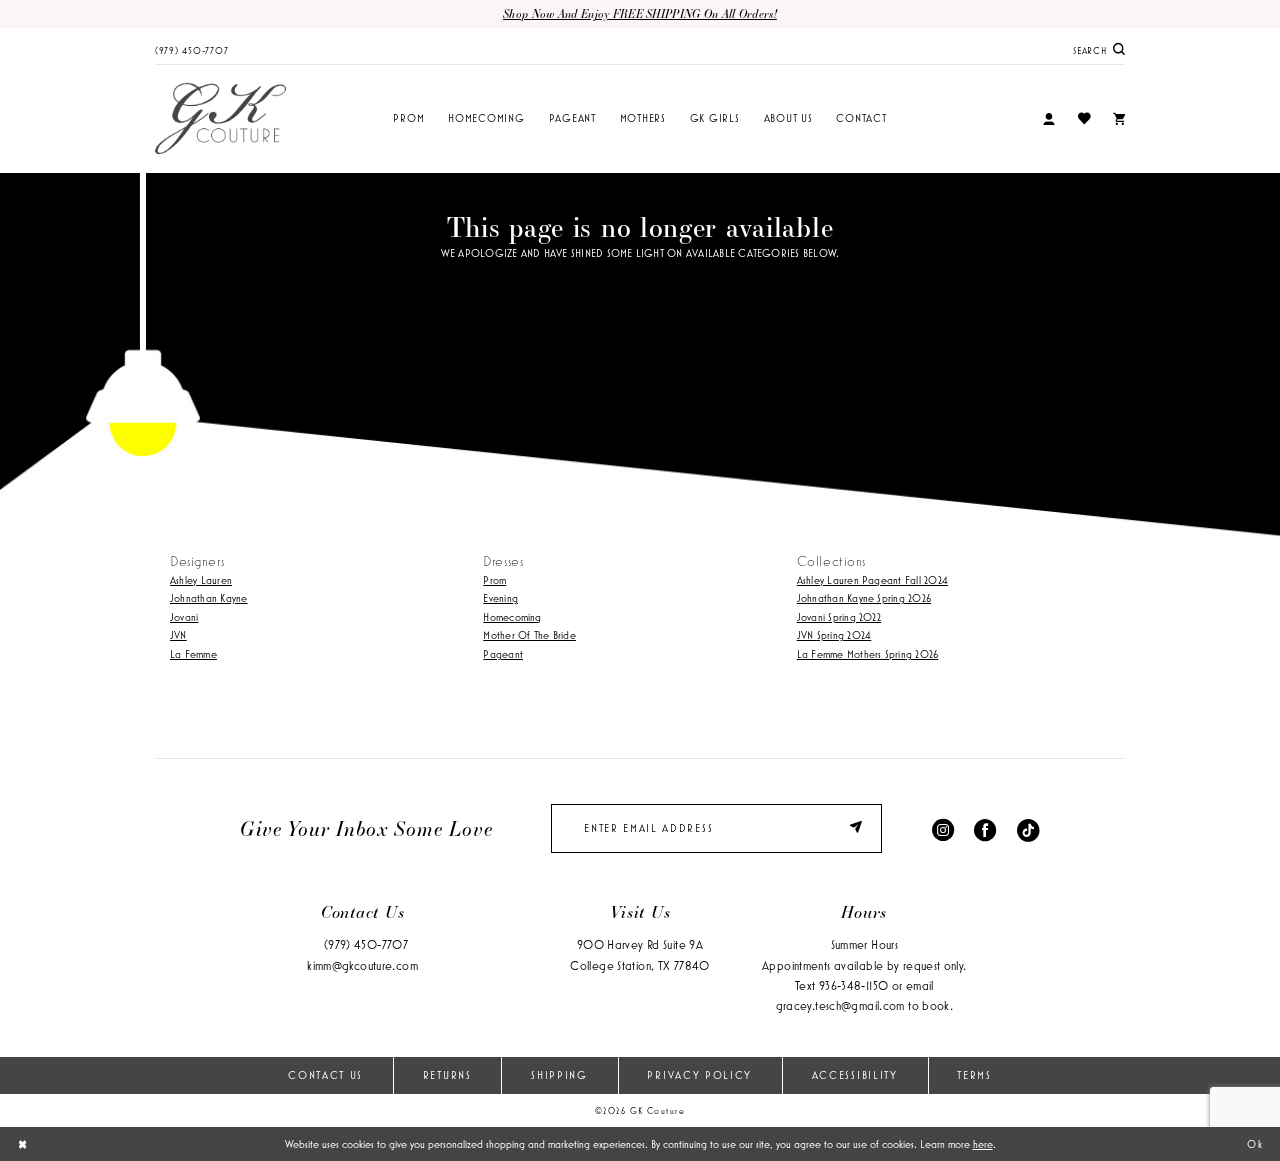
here (983, 1144)
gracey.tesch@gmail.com (840, 1005)
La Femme (193, 654)
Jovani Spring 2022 (839, 617)
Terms (974, 1075)
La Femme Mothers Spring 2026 (868, 654)
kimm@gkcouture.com (362, 965)
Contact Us (325, 1075)
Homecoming (512, 617)
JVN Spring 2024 (834, 635)
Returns (447, 1075)
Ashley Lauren (201, 580)
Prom (494, 580)
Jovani (184, 617)
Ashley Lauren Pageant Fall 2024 (872, 580)
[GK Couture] (220, 119)
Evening (500, 598)
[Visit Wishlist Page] (1083, 118)
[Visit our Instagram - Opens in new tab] (943, 828)
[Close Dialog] (22, 1144)
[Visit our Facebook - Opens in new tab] (985, 828)
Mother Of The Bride (529, 635)
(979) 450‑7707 (366, 944)
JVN (178, 635)
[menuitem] (192, 49)
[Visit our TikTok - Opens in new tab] (1028, 828)
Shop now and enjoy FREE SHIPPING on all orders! (640, 13)
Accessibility (855, 1075)
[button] (1049, 119)
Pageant (503, 654)
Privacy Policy (699, 1075)
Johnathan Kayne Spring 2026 (864, 598)
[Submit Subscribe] (858, 829)
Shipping (559, 1075)
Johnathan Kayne (209, 598)
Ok (1255, 1144)
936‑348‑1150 (853, 985)
